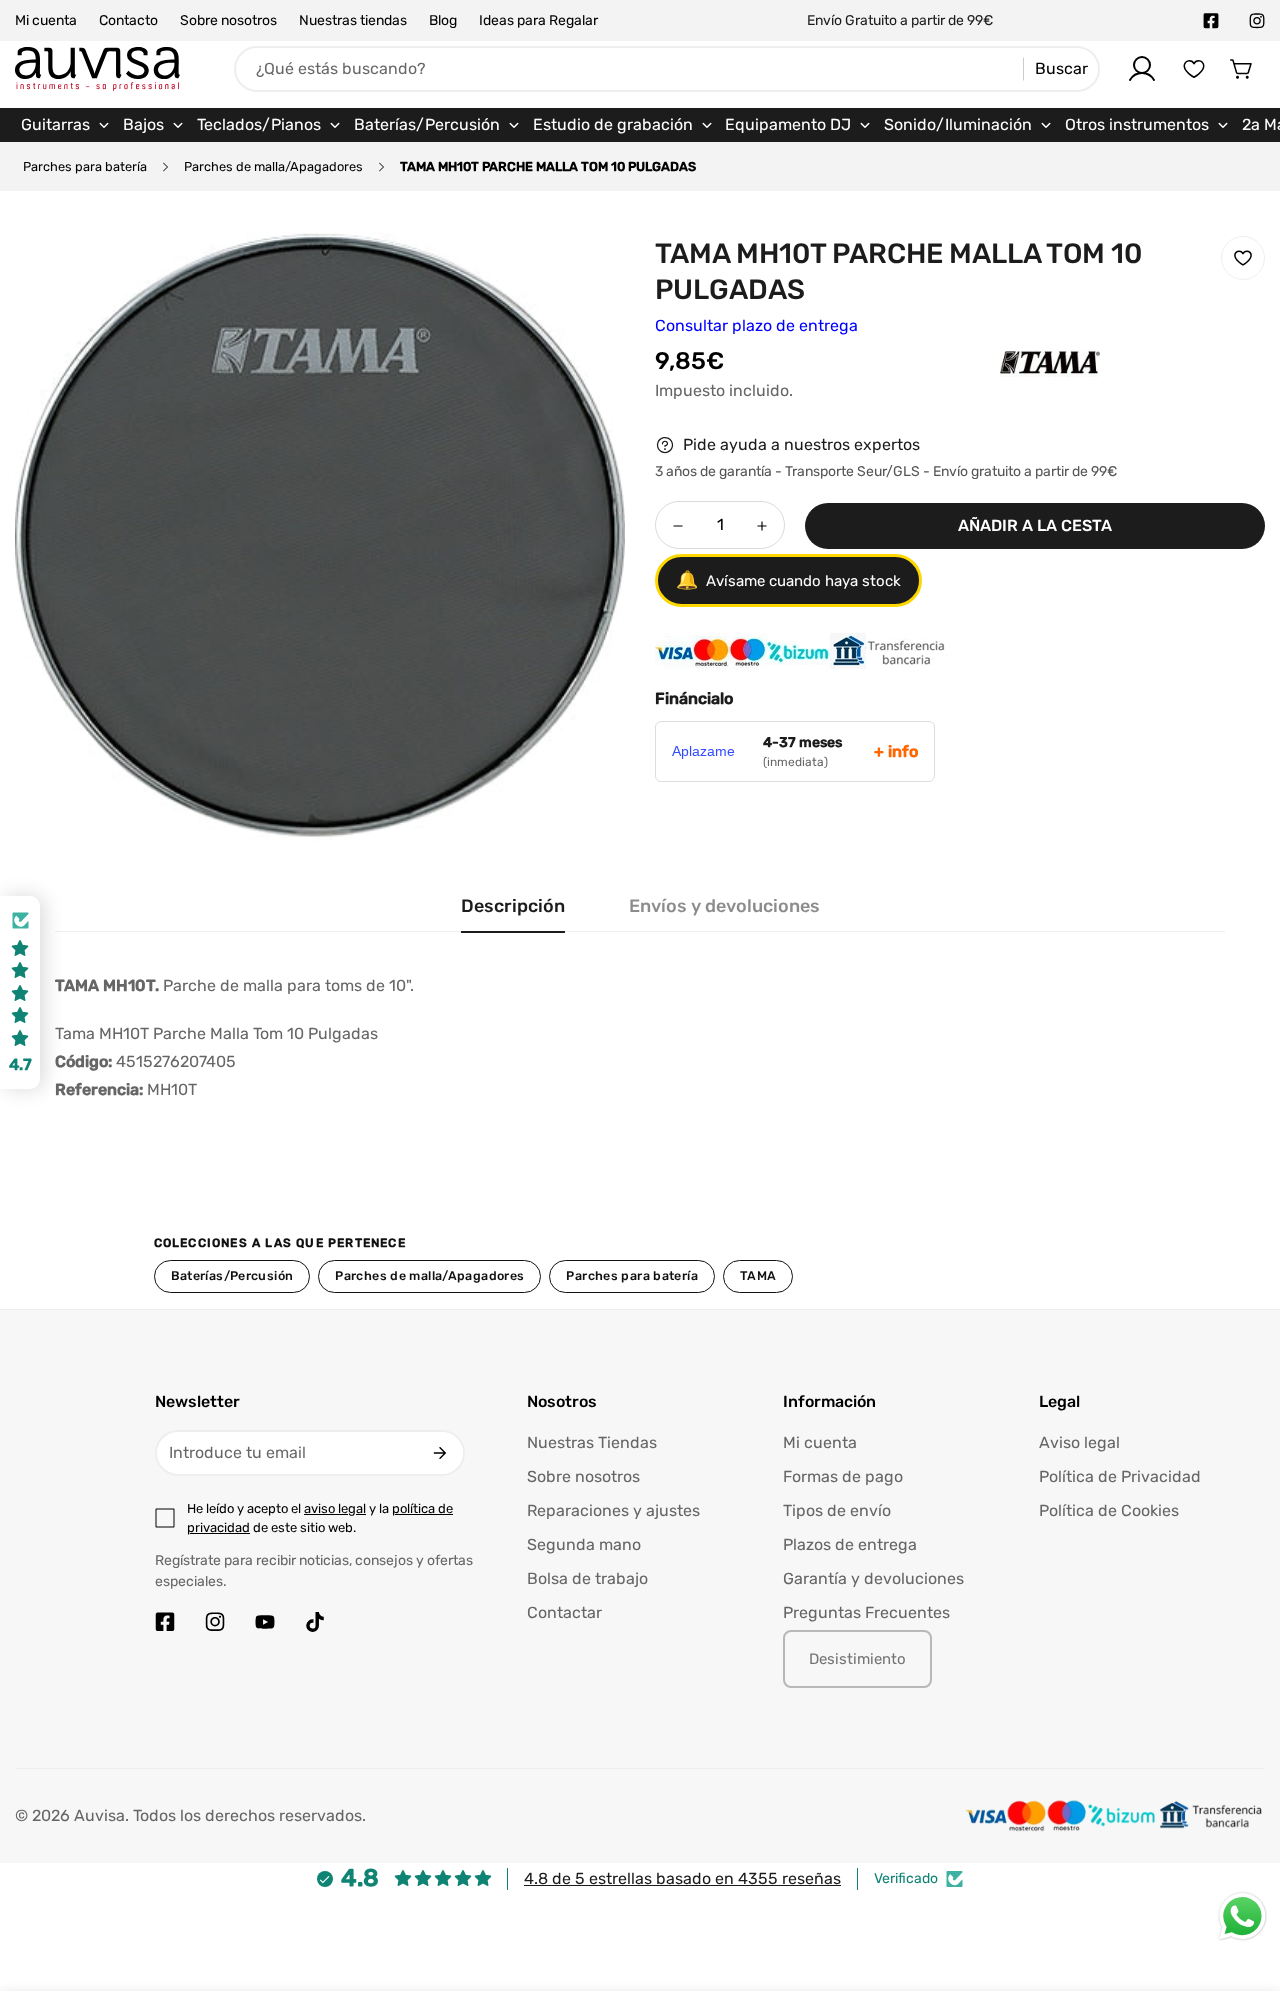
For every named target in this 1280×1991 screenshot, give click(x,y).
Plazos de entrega (850, 1544)
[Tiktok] (315, 1622)
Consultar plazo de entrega (756, 325)
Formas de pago (843, 1476)
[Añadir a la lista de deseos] (1243, 258)
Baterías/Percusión (232, 1275)
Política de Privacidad (1120, 1476)
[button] (1242, 69)
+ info (896, 751)
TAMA (758, 1275)
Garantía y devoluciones (873, 1578)
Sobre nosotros (228, 20)
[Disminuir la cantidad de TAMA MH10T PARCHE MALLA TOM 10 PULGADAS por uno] (678, 526)
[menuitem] (66, 125)
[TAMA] (1010, 393)
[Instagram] (1257, 21)
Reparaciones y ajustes (613, 1510)
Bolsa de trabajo (587, 1578)
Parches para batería (85, 166)
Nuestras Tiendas (592, 1442)
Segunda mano (584, 1544)
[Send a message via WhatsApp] (1242, 1916)
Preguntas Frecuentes (866, 1612)
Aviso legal (1079, 1442)
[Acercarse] (583, 273)
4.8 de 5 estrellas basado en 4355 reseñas (682, 1878)
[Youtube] (265, 1622)
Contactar (564, 1612)
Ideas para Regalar (538, 20)
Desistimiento (857, 1659)
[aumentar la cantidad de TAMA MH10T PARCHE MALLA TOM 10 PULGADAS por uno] (762, 526)
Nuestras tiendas (353, 20)
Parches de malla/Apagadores (273, 166)
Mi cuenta (46, 20)
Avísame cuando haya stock (788, 581)
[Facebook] (1211, 21)
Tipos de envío (837, 1510)
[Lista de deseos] (1194, 69)
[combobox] (667, 69)
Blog (443, 20)
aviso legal (335, 1508)
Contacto (128, 20)
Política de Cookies (1109, 1510)
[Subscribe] (440, 1453)
